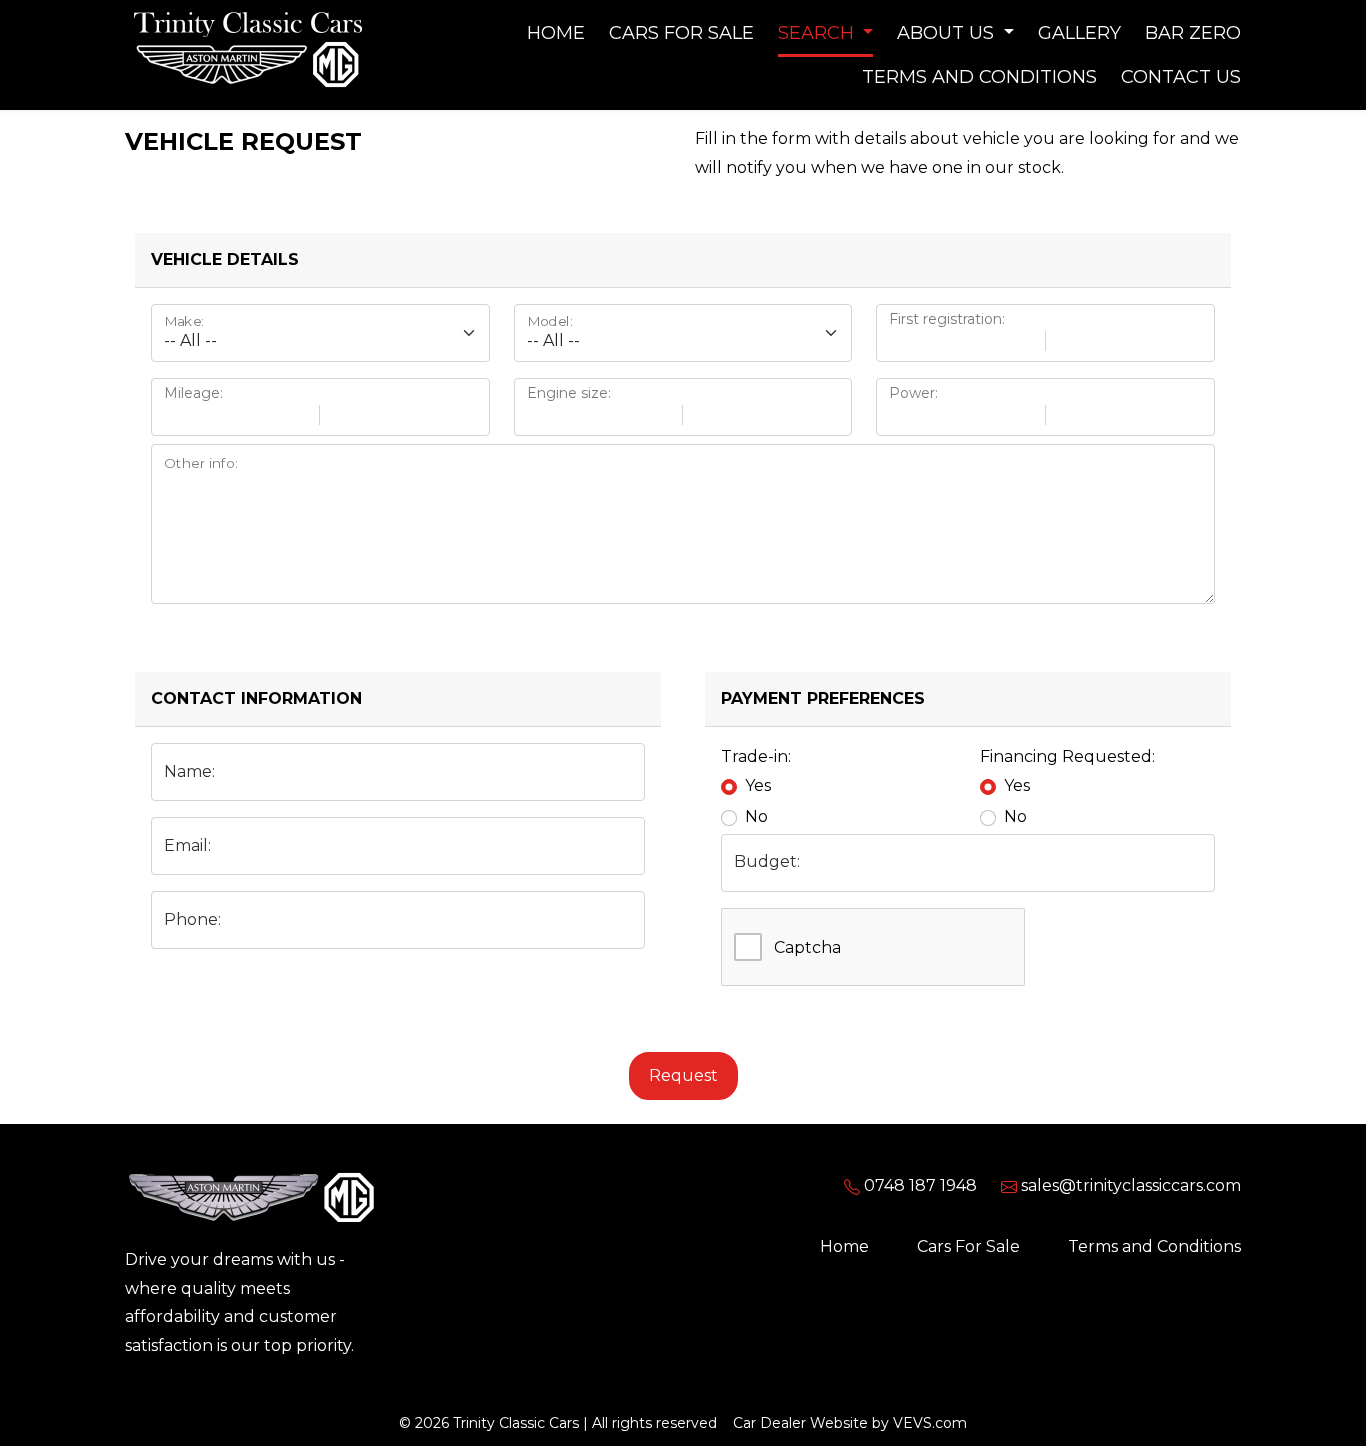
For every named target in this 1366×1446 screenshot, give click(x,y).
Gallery (1079, 33)
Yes (758, 785)
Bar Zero (1193, 33)
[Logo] (250, 53)
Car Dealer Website (800, 1423)
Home (556, 33)
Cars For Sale (681, 33)
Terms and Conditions (979, 77)
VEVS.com (930, 1423)
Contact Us (1181, 77)
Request (683, 1075)
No (756, 816)
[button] (826, 33)
